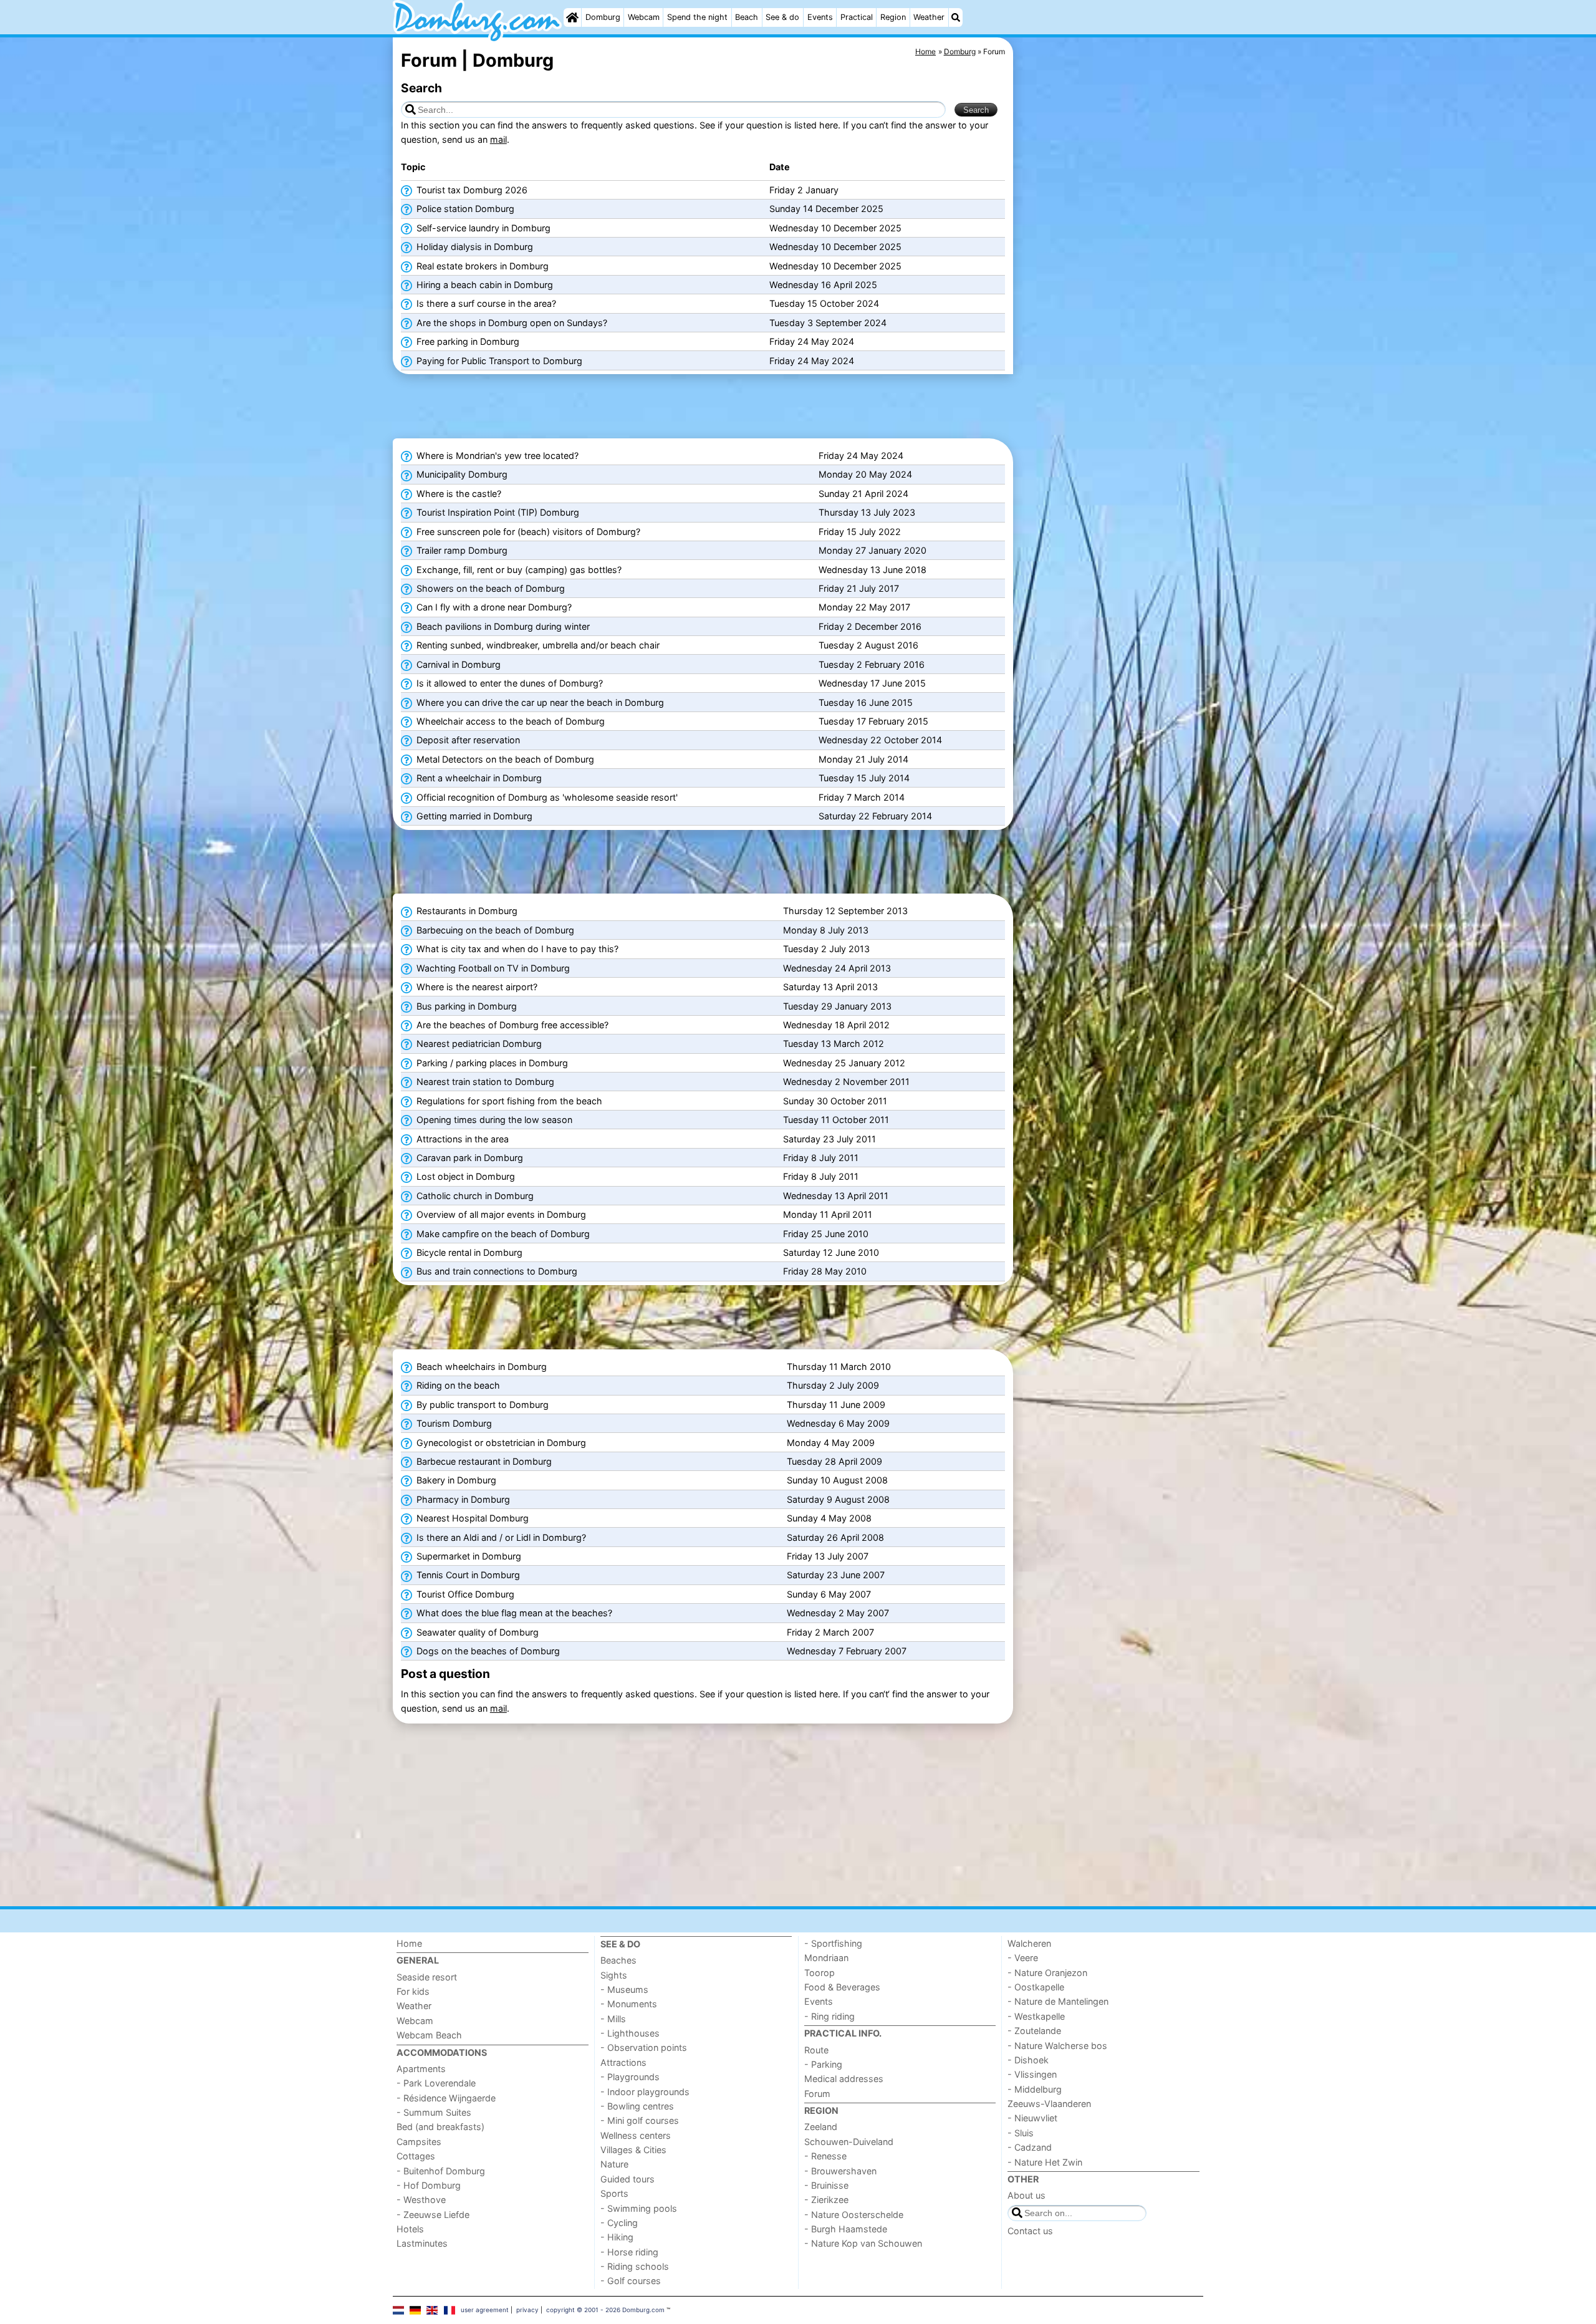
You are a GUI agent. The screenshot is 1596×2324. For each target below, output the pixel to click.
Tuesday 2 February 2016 (872, 664)
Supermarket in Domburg (468, 1556)
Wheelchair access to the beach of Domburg (509, 721)
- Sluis (1021, 2133)
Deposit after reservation (467, 740)
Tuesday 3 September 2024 (828, 323)
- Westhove (421, 2200)
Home (409, 1943)
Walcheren (1029, 1943)
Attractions (623, 2062)
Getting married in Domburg (473, 816)
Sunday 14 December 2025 (826, 209)
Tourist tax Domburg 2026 (471, 190)
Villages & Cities (633, 2150)
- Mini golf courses (640, 2120)
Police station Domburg (464, 209)
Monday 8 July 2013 (826, 930)
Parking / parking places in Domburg (491, 1063)
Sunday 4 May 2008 (829, 1518)
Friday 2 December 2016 (870, 626)
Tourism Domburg (453, 1423)
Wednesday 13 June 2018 (873, 570)
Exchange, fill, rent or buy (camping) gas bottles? (518, 570)
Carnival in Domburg (457, 664)
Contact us (1030, 2231)
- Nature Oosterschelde (854, 2215)
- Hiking (617, 2237)
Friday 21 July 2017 (859, 588)
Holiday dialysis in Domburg (474, 247)
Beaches (618, 1960)
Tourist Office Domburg (464, 1594)
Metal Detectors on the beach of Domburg (504, 759)
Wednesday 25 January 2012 (844, 1063)
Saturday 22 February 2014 (875, 816)
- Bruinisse (826, 2185)
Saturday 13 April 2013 (830, 987)
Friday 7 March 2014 (862, 797)
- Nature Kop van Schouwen (863, 2243)
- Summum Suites (434, 2112)
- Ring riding (829, 2016)
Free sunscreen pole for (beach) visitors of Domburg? (527, 532)
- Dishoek (1028, 2060)
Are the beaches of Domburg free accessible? (511, 1025)
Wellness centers (636, 2135)
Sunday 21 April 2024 (863, 494)
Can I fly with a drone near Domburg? (493, 607)
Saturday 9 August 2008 (838, 1499)
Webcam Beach (429, 2035)
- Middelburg (1035, 2089)
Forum (817, 2094)
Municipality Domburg (461, 474)
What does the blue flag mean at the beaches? (513, 1613)
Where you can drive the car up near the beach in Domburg (539, 702)
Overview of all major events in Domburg (500, 1214)
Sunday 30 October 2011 (835, 1101)
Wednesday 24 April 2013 (837, 968)
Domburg (603, 17)
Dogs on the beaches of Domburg (487, 1651)
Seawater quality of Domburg (476, 1632)
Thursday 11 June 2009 (836, 1405)
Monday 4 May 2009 (831, 1443)
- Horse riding (629, 2252)
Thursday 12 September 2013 (845, 911)
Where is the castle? (458, 494)
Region (893, 17)
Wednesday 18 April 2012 (836, 1025)
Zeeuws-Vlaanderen (1049, 2104)
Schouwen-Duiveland (849, 2142)
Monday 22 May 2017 (864, 607)
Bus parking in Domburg (465, 1006)
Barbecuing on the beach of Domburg (494, 930)
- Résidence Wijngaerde (446, 2098)
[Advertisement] (1110, 324)
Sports (614, 2193)
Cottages (416, 2156)
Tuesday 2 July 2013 (826, 949)
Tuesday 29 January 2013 (837, 1006)
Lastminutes (422, 2243)
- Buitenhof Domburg (441, 2171)
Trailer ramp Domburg (461, 550)
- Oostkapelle (1036, 1987)
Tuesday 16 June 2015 (866, 702)
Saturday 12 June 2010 (831, 1252)
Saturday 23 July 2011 (829, 1139)
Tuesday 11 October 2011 (836, 1120)
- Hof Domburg (429, 2185)
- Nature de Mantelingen (1058, 2001)
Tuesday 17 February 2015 (873, 721)
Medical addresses (844, 2079)
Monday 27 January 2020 (873, 550)
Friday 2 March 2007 (830, 1632)
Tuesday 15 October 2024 (824, 303)
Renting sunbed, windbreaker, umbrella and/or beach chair (537, 645)
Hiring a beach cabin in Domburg (483, 285)
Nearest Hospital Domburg (471, 1518)
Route (816, 2050)
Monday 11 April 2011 (828, 1214)
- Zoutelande (1034, 2031)
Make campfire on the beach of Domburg (502, 1234)
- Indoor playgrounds (645, 2092)
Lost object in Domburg (464, 1176)
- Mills (613, 2019)
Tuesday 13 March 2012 (834, 1044)
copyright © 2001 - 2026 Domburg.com (605, 2310)
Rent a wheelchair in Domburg (478, 778)
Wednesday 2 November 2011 (846, 1082)
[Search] (956, 17)
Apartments (421, 2069)
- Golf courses (631, 2281)
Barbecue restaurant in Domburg (483, 1461)
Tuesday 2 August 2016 (868, 645)
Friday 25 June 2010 (826, 1234)
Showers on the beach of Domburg (489, 588)
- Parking (823, 2064)
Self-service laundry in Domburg (482, 228)
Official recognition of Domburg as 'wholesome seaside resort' (546, 797)
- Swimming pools (639, 2208)
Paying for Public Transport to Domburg (498, 361)
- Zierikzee (826, 2200)
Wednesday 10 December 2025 (835, 228)
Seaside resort (427, 1977)
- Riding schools (635, 2266)
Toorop (820, 1973)
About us (1026, 2195)
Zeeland (821, 2127)
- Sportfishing (833, 1943)
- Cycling (619, 2223)
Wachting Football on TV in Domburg (492, 968)
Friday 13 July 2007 (828, 1556)
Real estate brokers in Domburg (481, 266)
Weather (929, 17)
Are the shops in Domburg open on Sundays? (511, 323)
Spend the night (697, 17)
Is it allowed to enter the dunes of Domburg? (508, 683)
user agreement (485, 2310)
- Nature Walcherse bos (1057, 2046)
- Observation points (644, 2047)
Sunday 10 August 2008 (837, 1480)
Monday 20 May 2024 (865, 474)
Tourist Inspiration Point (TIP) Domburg (497, 512)
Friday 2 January (804, 190)
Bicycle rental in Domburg (468, 1252)
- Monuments (629, 2004)
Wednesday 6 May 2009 (838, 1423)
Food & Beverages (842, 1987)
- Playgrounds (630, 2077)
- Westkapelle (1036, 2016)
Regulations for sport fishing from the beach (508, 1101)
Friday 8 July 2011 (821, 1158)
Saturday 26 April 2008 (835, 1537)
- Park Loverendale (436, 2083)
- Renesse (825, 2156)
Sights (614, 1975)
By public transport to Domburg (481, 1405)
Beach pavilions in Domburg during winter (502, 626)
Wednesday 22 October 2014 (880, 740)
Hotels (410, 2229)
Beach (747, 17)
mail (498, 139)
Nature (614, 2164)
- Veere (1023, 1958)
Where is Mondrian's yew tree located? (496, 456)
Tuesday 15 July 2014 (864, 778)
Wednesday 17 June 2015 (872, 683)
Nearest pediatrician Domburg (478, 1044)
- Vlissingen (1032, 2074)
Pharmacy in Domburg (462, 1499)
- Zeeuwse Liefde (433, 2215)
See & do (782, 17)
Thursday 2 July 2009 (833, 1385)
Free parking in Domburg (467, 341)
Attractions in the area (461, 1139)
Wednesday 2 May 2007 (838, 1613)
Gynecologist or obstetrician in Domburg (500, 1443)
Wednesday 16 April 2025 (823, 285)
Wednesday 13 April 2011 (836, 1196)
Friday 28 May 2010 (825, 1271)
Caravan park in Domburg (469, 1158)
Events (820, 17)
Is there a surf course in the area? (485, 303)
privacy (527, 2310)
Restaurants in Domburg (466, 911)
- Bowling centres (637, 2106)
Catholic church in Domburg (474, 1196)
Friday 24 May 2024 (812, 341)
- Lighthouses (630, 2033)
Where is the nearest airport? (476, 987)
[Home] (572, 17)
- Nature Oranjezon (1047, 1973)
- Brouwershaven (840, 2171)
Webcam (644, 17)
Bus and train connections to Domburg (496, 1271)
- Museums (624, 1989)
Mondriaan (826, 1958)
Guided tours (627, 2179)
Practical (857, 17)
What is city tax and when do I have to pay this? (516, 949)
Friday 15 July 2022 (860, 532)
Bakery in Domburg (455, 1480)
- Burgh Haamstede (846, 2229)
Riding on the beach (457, 1385)
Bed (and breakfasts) (440, 2127)
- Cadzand (1030, 2147)
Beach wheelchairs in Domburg (480, 1367)
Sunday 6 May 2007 (829, 1594)
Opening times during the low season (493, 1120)
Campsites (419, 2142)
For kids (413, 1991)
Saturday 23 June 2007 (836, 1575)
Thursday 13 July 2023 (867, 512)
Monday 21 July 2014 (863, 759)
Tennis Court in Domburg (467, 1575)
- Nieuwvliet (1032, 2118)
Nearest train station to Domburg (484, 1082)
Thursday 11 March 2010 (839, 1367)
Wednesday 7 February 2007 (847, 1651)
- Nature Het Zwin (1045, 2162)
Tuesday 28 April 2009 (834, 1461)
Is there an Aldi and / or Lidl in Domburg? (500, 1537)
